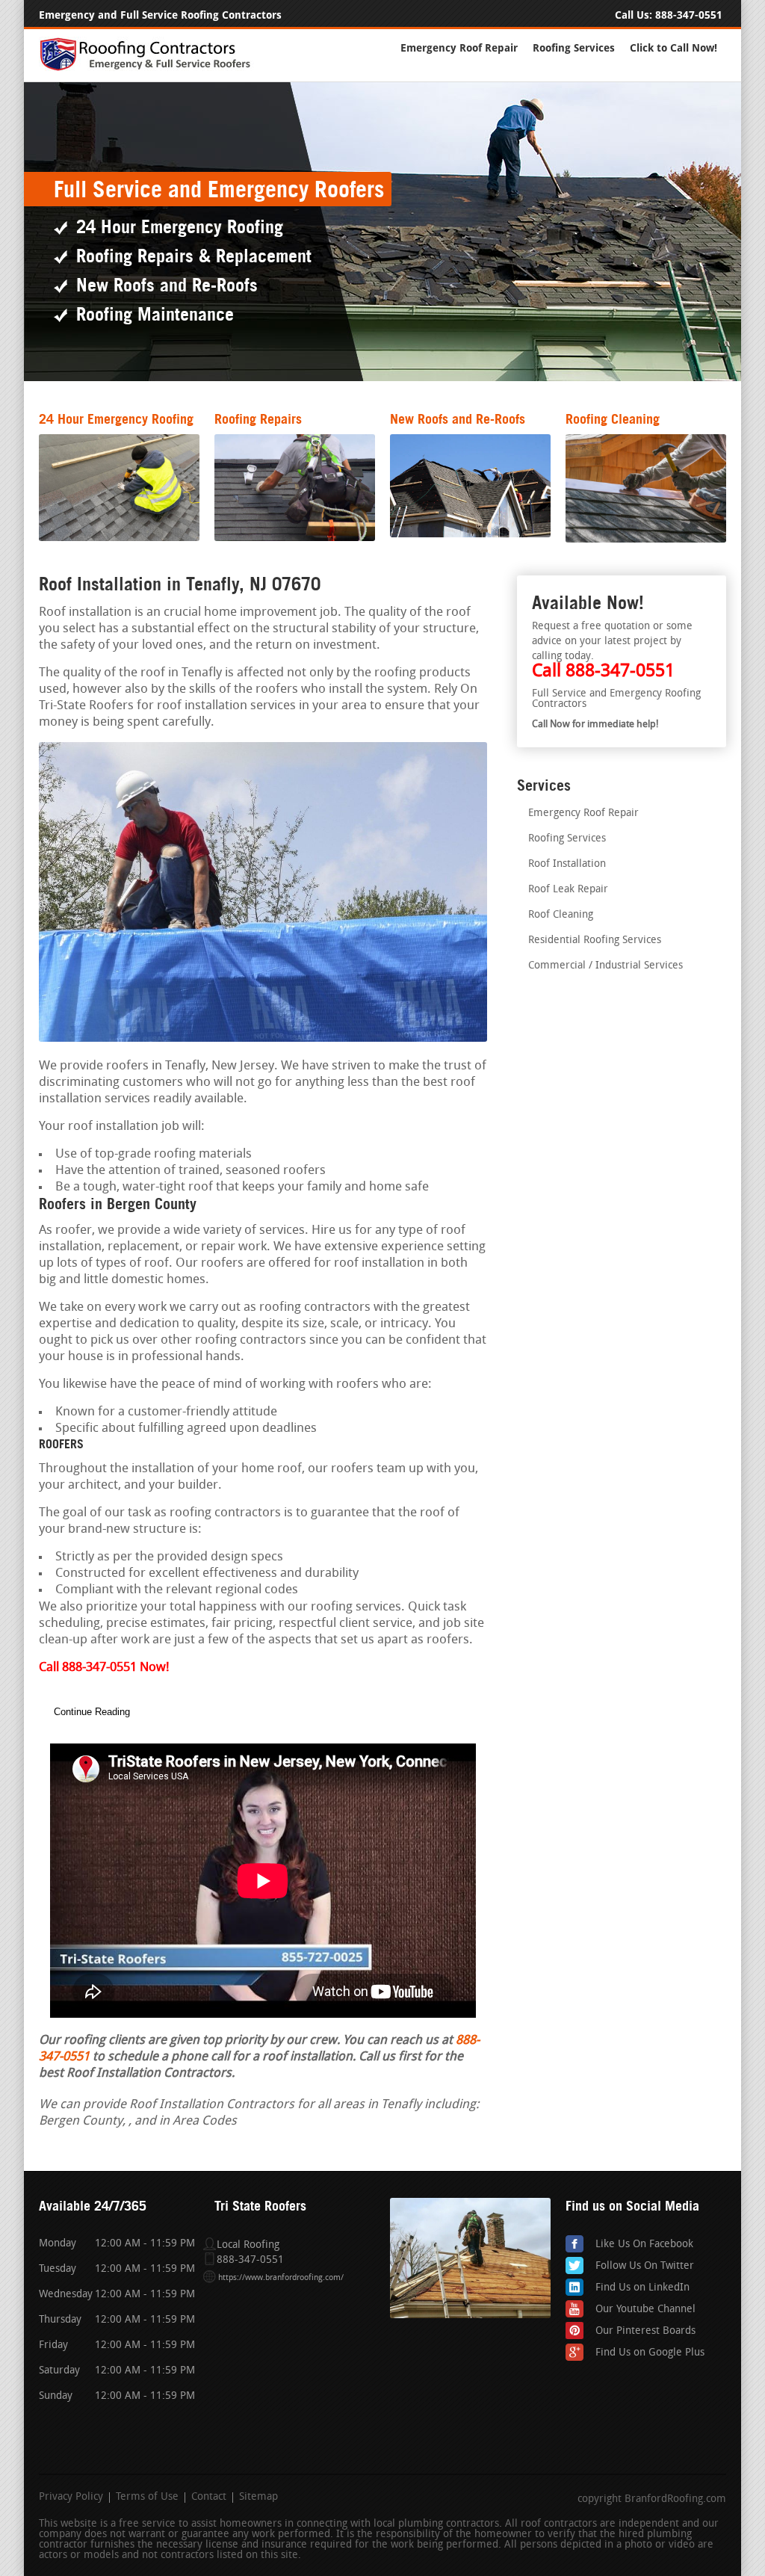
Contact (209, 2498)
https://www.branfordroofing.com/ (281, 2278)
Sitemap (258, 2498)
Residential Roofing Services (595, 940)
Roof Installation (567, 864)
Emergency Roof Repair (459, 48)
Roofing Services (574, 48)
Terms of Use (147, 2498)
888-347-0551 (689, 15)
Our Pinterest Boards (645, 2331)
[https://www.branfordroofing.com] (152, 68)
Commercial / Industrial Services (606, 966)
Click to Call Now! (673, 48)
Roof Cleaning (561, 915)
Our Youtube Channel (645, 2310)
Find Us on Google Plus (650, 2353)
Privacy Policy (71, 2498)
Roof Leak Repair (568, 890)
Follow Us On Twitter (645, 2266)
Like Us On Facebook (644, 2245)
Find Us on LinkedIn (642, 2288)
